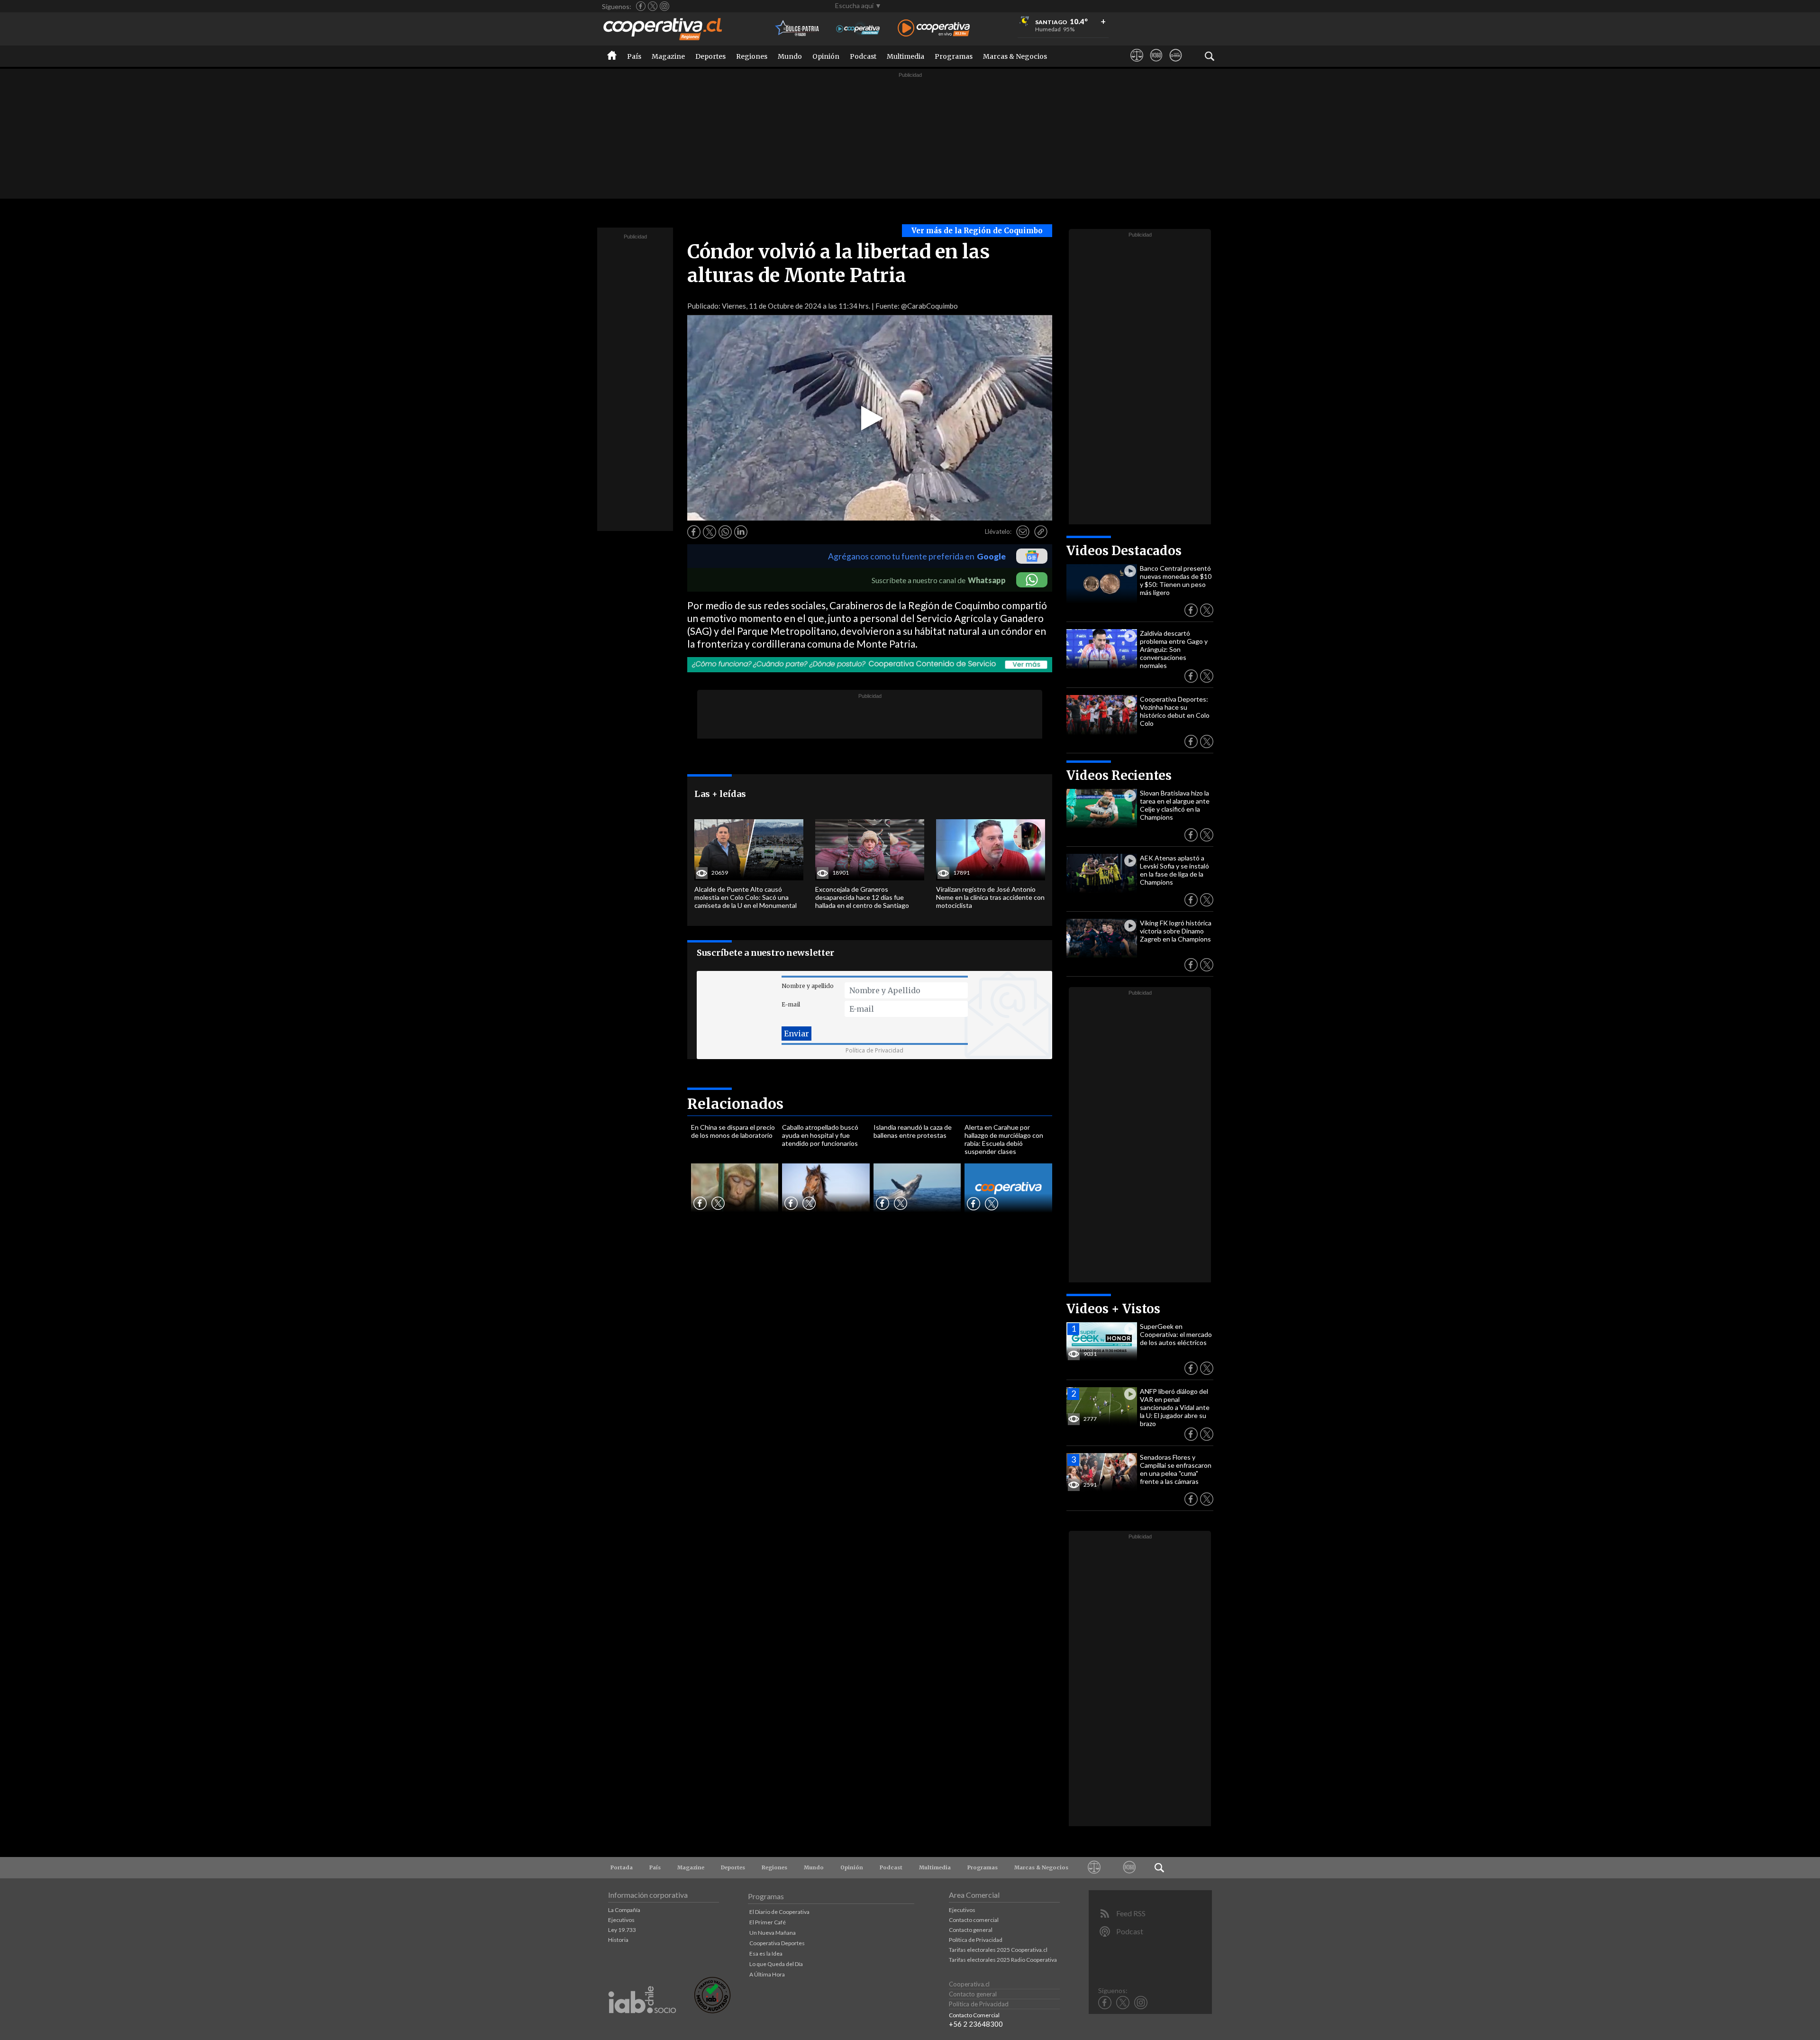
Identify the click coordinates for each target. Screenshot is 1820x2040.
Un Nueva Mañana (773, 1933)
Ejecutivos (621, 1920)
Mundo (790, 56)
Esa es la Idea (766, 1953)
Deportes (710, 56)
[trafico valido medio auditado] (712, 2011)
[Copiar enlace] (1041, 532)
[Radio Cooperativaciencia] (858, 29)
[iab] (642, 2023)
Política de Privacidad (874, 1050)
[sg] (1176, 64)
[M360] (1156, 64)
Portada (622, 1867)
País (634, 56)
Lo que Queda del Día (776, 1964)
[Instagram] (664, 6)
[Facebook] (641, 6)
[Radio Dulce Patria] (797, 29)
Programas (954, 56)
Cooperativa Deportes (777, 1943)
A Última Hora (767, 1974)
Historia (618, 1940)
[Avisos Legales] (1137, 64)
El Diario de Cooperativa (779, 1912)
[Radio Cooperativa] (934, 29)
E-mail (791, 1004)
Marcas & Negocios (1015, 56)
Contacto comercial (974, 1920)
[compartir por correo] (1023, 532)
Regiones (752, 56)
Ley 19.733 (622, 1930)
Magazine (668, 56)
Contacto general (971, 1930)
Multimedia (905, 56)
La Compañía (624, 1910)
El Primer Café (768, 1922)
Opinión (826, 56)
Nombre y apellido (808, 986)
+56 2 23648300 (976, 2024)
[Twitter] (653, 6)
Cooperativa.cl (969, 1984)
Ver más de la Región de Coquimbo (977, 231)
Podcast (863, 56)
